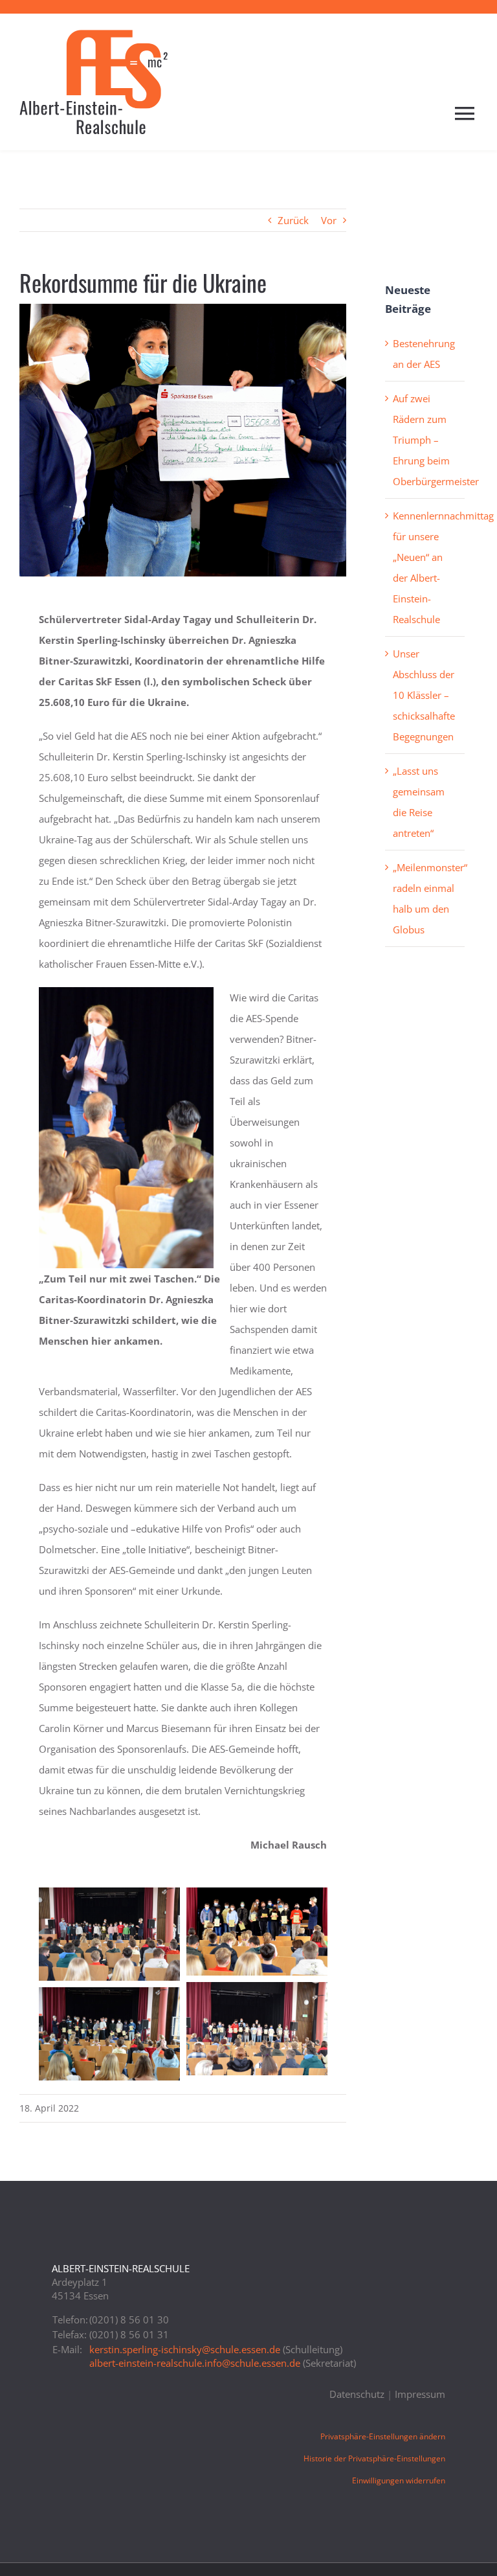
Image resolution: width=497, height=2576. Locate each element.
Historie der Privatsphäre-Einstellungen (374, 2458)
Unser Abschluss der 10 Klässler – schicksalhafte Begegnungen (424, 695)
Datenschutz (357, 2394)
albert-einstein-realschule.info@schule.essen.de (195, 2363)
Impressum (420, 2394)
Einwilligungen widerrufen (399, 2480)
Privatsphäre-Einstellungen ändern (383, 2436)
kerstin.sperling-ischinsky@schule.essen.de (185, 2349)
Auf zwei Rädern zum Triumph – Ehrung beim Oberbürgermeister (436, 440)
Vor (329, 220)
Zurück (293, 220)
